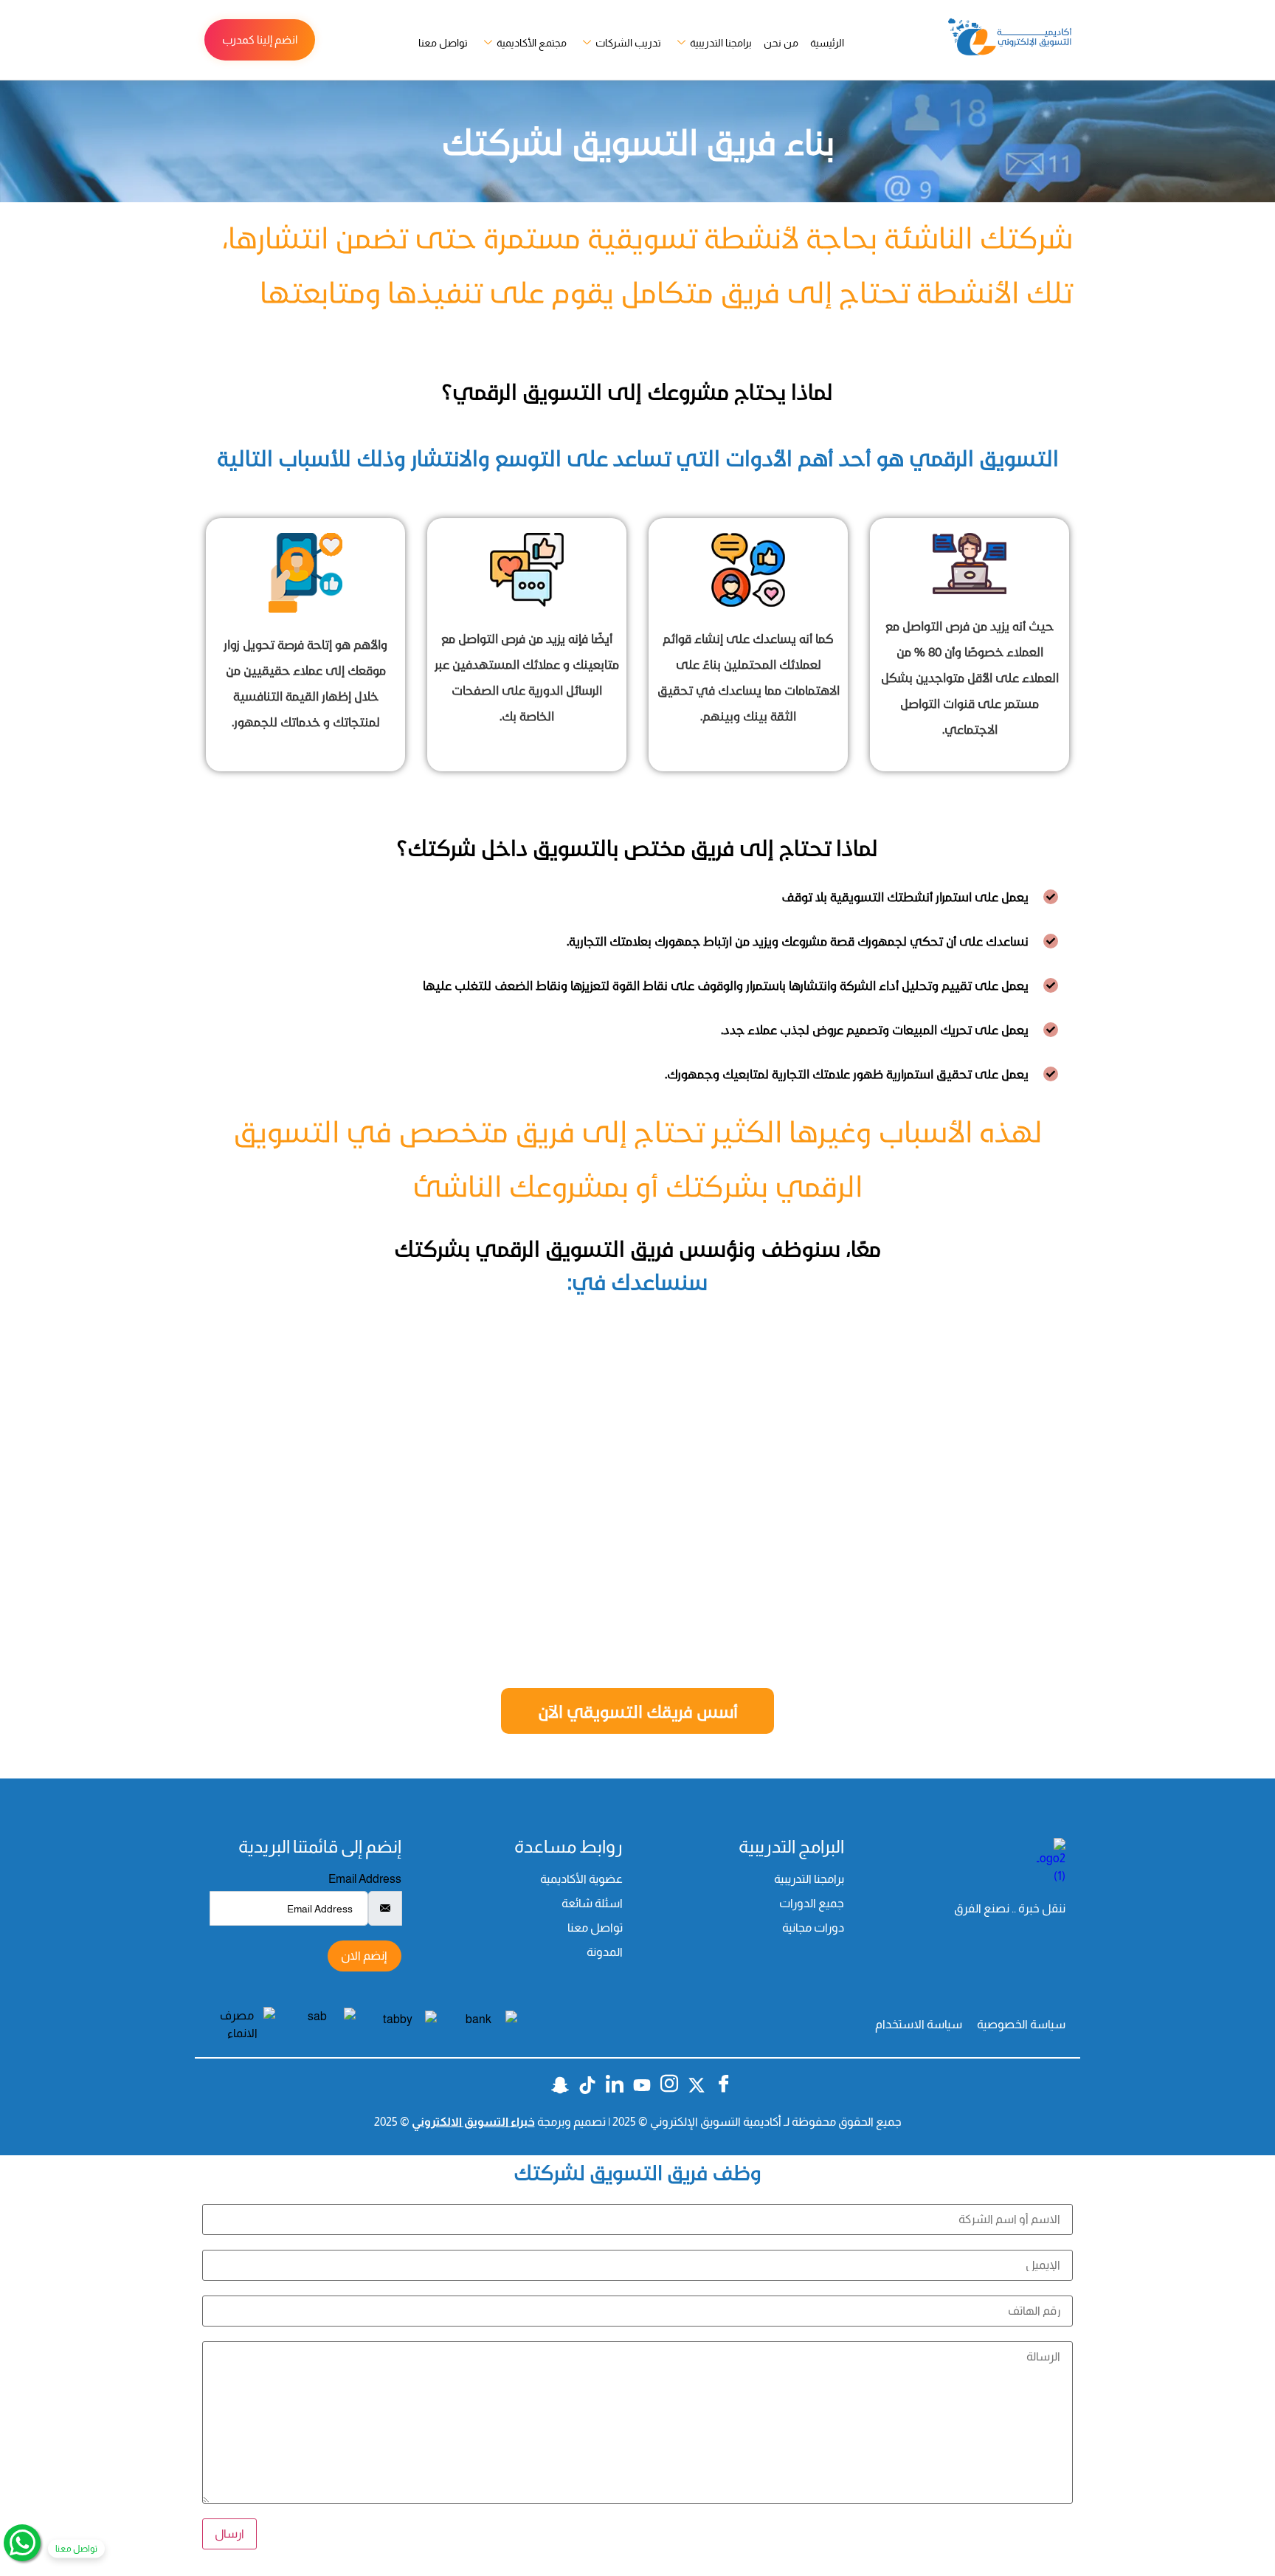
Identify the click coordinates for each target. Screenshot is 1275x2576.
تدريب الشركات (628, 43)
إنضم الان (364, 1956)
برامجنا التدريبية (721, 43)
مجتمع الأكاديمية (532, 43)
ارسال (229, 2534)
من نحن (781, 43)
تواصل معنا (443, 43)
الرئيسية (827, 43)
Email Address (365, 1879)
